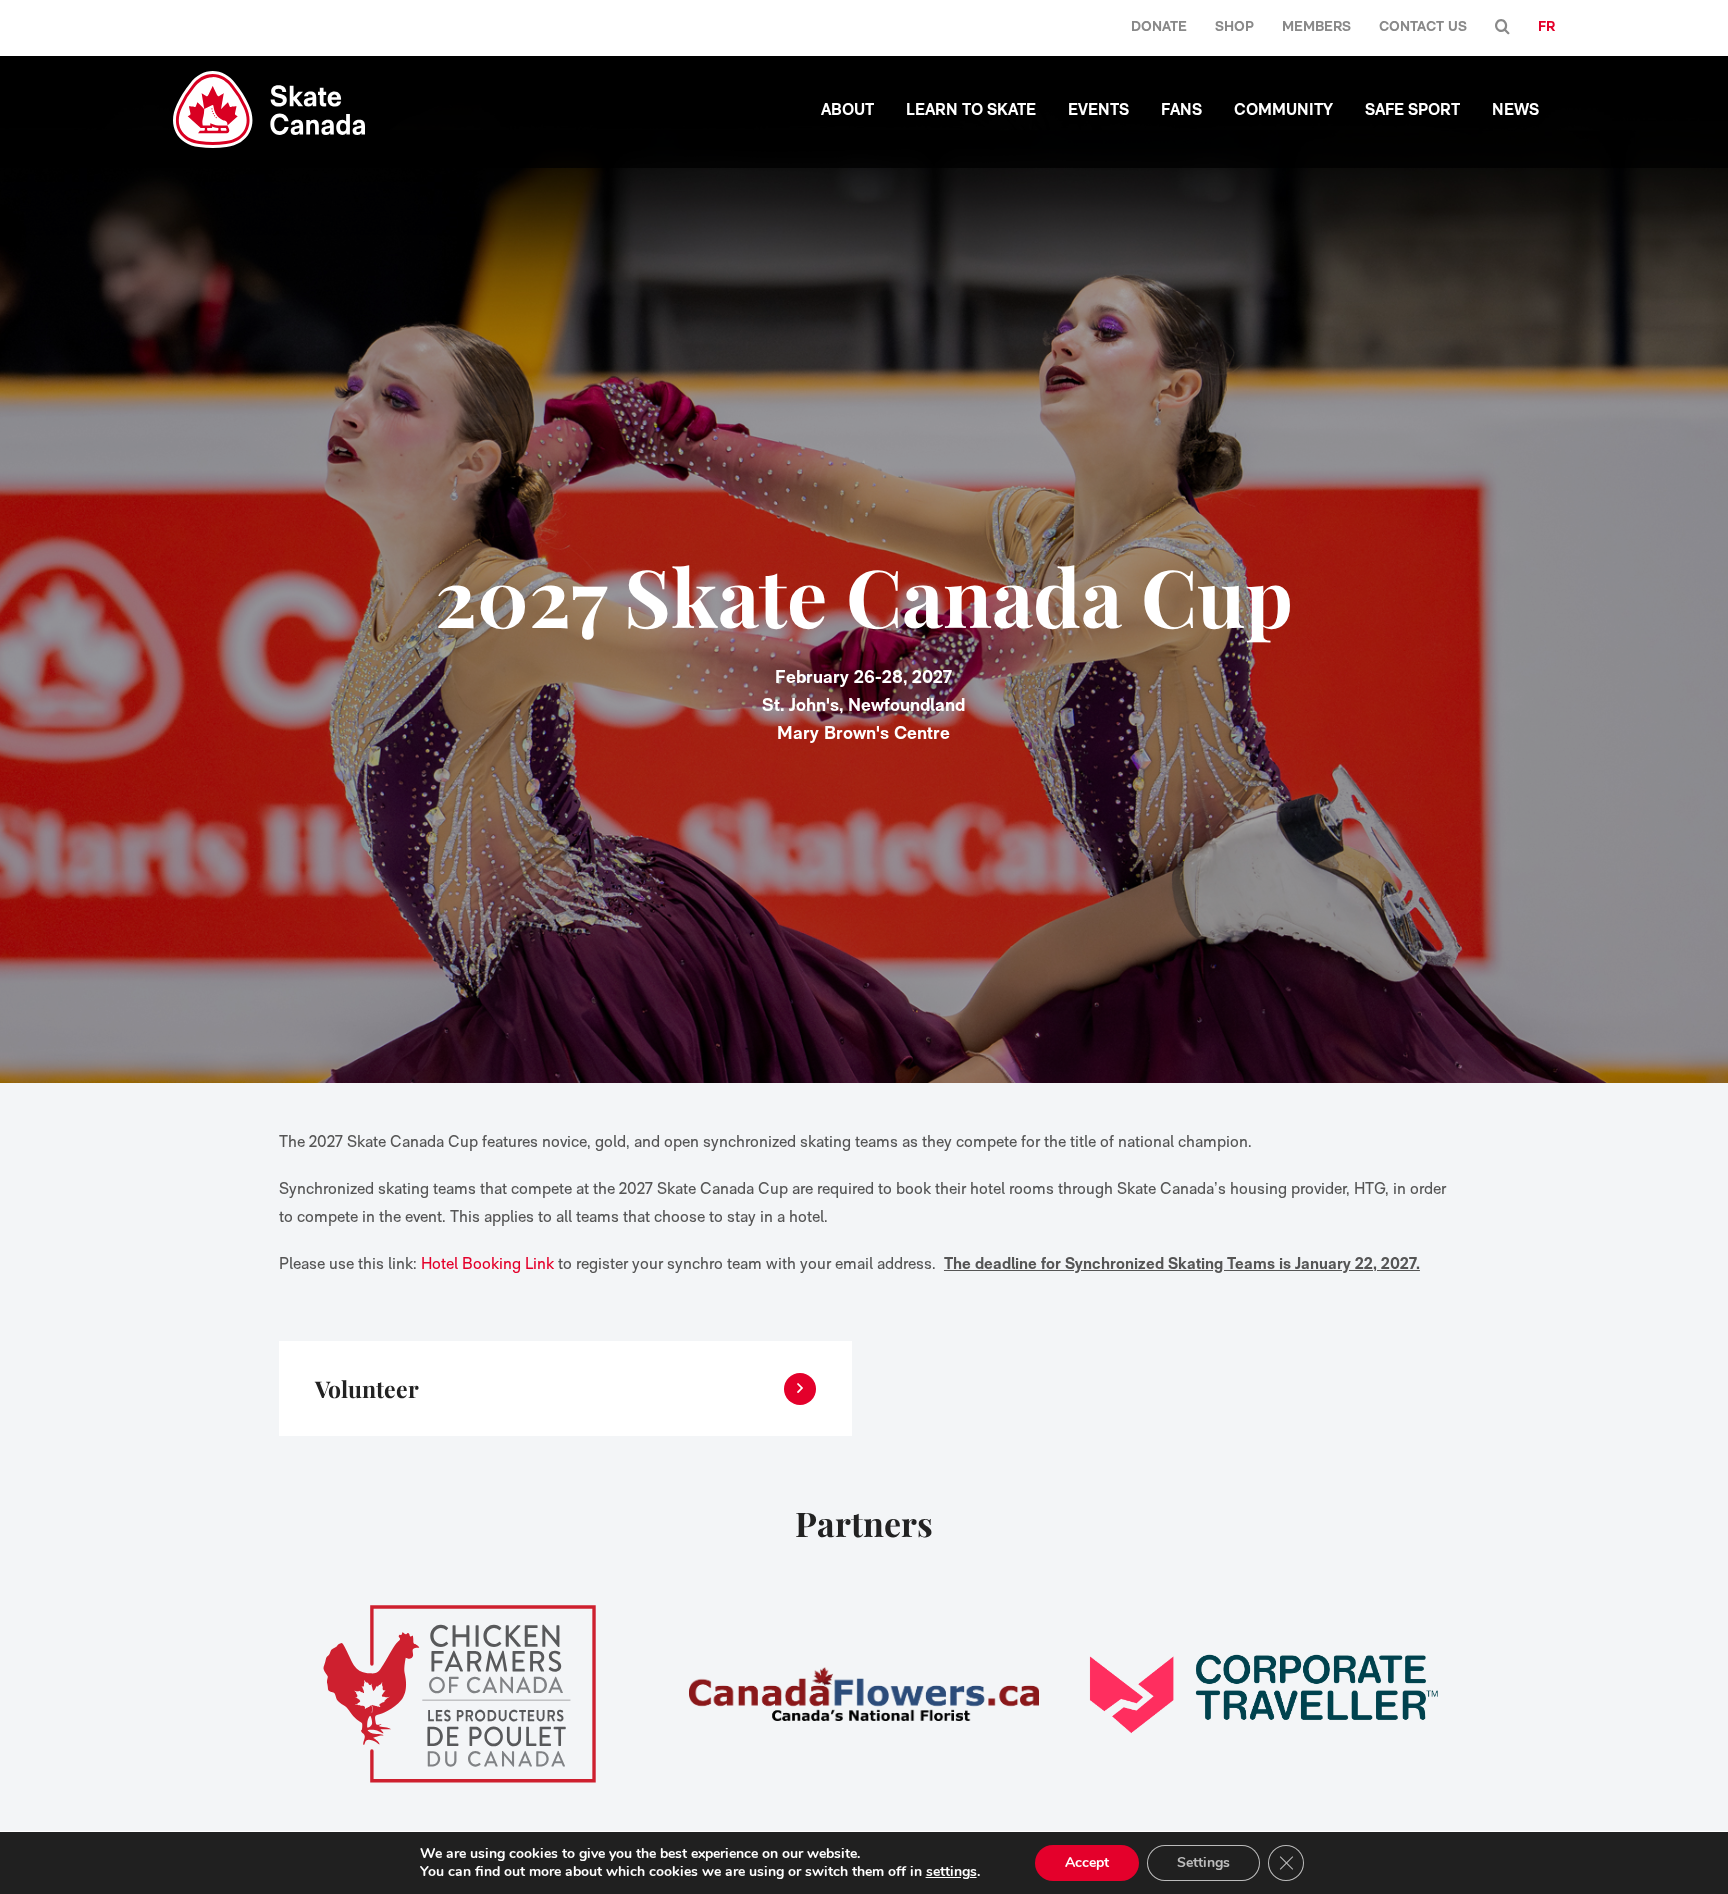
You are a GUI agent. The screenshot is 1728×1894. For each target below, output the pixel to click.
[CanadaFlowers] (864, 1694)
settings (951, 1872)
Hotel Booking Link (487, 1263)
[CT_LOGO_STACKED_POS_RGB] (1264, 1694)
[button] (1502, 27)
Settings (1203, 1862)
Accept (1087, 1862)
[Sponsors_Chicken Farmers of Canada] (464, 1694)
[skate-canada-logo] (269, 78)
